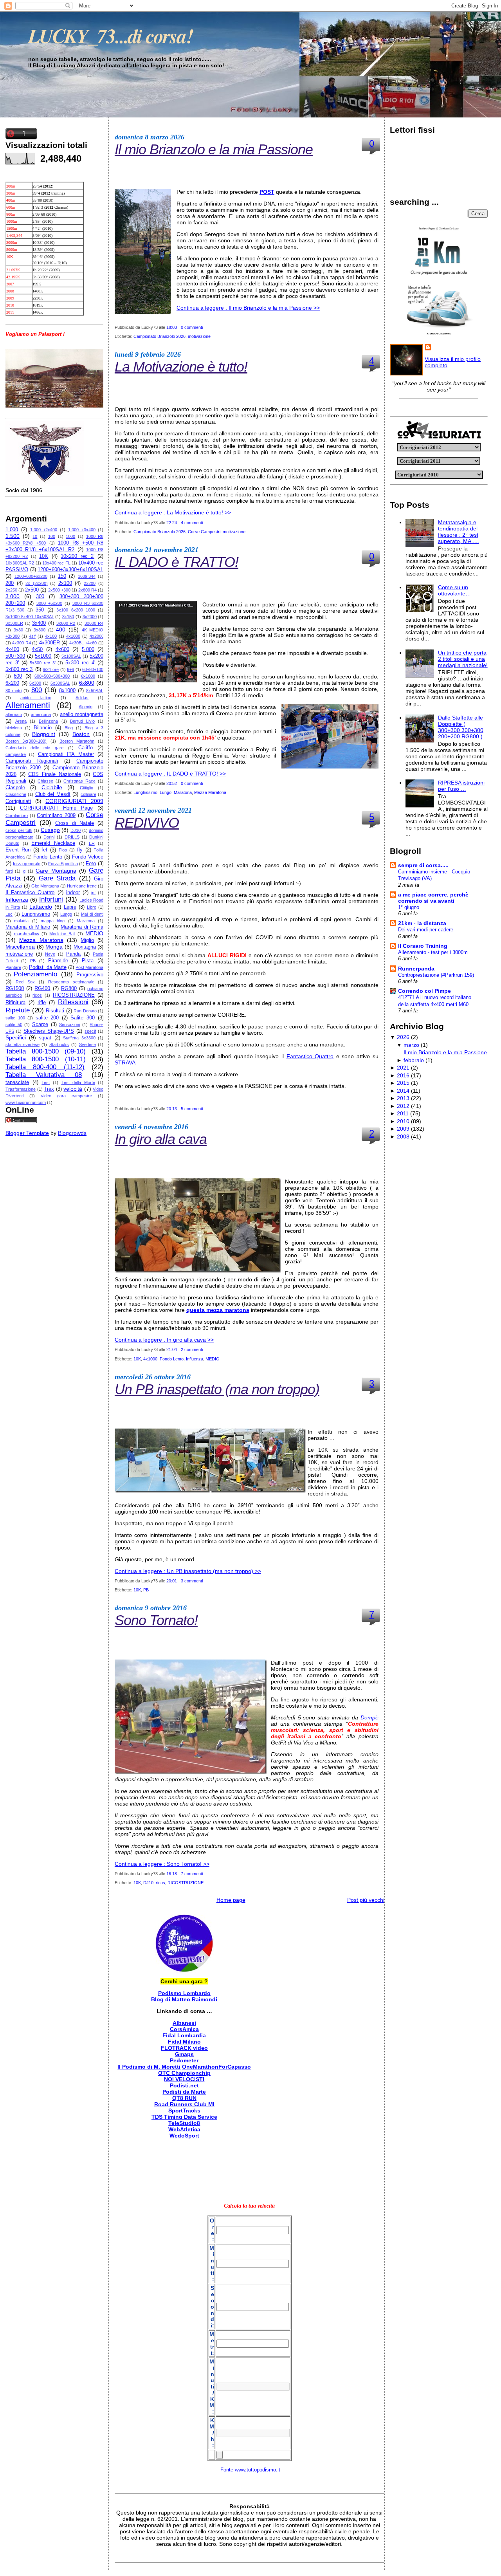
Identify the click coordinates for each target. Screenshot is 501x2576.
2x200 (90, 583)
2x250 (11, 590)
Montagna (85, 947)
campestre (16, 754)
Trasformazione (21, 1089)
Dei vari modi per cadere (426, 930)
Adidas (82, 698)
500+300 (15, 656)
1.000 (12, 530)
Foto (91, 864)
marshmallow (27, 934)
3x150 (68, 617)
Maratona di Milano (28, 927)
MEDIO (94, 933)
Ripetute (18, 1010)
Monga (54, 947)
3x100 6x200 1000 (76, 610)
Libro (92, 907)
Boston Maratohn (77, 741)
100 (52, 536)
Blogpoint (44, 734)
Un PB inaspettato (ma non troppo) (217, 1389)
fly (80, 850)
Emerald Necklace (53, 843)
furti (9, 871)
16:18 (172, 1874)
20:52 (172, 783)
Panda (73, 954)
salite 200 (47, 1018)
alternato (14, 714)
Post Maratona (89, 967)
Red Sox (25, 982)
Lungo (66, 914)
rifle (42, 1003)
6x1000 (88, 676)
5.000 (88, 649)
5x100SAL (71, 656)
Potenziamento (35, 974)
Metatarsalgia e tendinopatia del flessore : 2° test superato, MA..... (459, 532)
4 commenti (192, 523)
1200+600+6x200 (31, 576)
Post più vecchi (366, 1900)
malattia (21, 921)
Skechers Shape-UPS (49, 1031)
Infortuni (51, 899)
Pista (88, 961)
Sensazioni (69, 1025)
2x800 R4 (87, 590)
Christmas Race (79, 781)
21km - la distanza (422, 923)
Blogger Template (27, 1133)
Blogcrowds (72, 1133)
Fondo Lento (48, 857)
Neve (50, 954)
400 (61, 630)
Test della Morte (78, 1082)
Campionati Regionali (32, 761)
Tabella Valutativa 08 (44, 1075)
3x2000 (90, 617)
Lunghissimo (36, 914)
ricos (37, 995)
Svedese (87, 1044)
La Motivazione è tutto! (181, 367)
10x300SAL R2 (20, 563)
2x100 (65, 583)
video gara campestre (67, 1096)
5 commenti (192, 1109)
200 (10, 583)
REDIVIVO (147, 823)
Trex (49, 1089)
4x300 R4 (21, 643)
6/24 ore (51, 669)
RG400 (42, 989)
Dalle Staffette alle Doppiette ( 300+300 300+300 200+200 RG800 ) (461, 727)
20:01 (172, 1581)
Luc (9, 914)
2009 (403, 1129)
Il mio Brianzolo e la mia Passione (214, 149)
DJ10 (76, 830)
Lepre (70, 907)
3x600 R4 (94, 623)
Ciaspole (15, 788)
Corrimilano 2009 (56, 815)
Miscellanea (20, 947)
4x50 (37, 649)
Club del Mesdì (53, 794)
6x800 (87, 683)
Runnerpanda (416, 969)
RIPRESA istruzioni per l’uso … (461, 786)
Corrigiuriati (18, 801)
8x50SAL (95, 691)
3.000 (13, 596)
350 (40, 610)
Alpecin (86, 707)
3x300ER (14, 623)
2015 (403, 1083)
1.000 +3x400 (82, 530)
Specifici (16, 1037)
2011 (403, 1113)
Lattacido (41, 907)
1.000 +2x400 (44, 530)
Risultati (55, 1011)
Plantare (13, 967)
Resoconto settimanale (71, 982)
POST (267, 192)
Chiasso (45, 781)
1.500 (13, 536)
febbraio (414, 1060)
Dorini (49, 837)
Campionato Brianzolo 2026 (159, 336)
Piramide (58, 961)
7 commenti (192, 1874)
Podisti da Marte (48, 967)
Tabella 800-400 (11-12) (45, 1067)
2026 (403, 1037)
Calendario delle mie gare (34, 748)
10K (44, 556)
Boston (81, 734)
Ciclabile (52, 787)
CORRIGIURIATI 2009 (74, 801)
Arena (21, 721)
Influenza (17, 900)
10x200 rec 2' (77, 556)
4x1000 (73, 636)
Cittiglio (87, 788)
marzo (411, 1045)
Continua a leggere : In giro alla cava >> (164, 1340)
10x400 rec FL (56, 563)
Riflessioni (73, 1002)
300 (40, 597)
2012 (403, 1106)
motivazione (19, 954)
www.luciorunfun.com (26, 1102)
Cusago (50, 830)
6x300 (35, 683)
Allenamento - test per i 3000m (433, 952)
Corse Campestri (204, 532)
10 (35, 536)
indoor (73, 893)
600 (18, 676)
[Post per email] (205, 327)
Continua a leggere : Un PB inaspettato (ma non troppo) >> (188, 1571)
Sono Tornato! (156, 1620)
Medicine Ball (62, 934)
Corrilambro (17, 815)
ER (92, 843)
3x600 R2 (66, 623)
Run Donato (85, 1011)
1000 (70, 536)
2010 (403, 1121)
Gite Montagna (45, 886)
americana (41, 714)
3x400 (39, 623)
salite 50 (14, 1025)
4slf (32, 636)
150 (62, 576)
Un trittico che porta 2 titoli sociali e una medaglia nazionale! (463, 659)
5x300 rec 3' (42, 663)
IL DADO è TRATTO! (177, 562)
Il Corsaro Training (423, 946)
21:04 (172, 1349)
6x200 (12, 683)
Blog (69, 728)
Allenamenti (28, 705)
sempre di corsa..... (423, 865)
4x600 (62, 649)
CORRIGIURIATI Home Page (56, 808)
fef (44, 850)
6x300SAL (60, 683)
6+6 (70, 669)
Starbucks (59, 1044)
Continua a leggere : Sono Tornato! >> (162, 1864)
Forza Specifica (63, 864)
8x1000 (67, 691)
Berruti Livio (82, 721)
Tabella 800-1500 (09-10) (46, 1051)
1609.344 (87, 576)
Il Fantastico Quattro (30, 893)
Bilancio (43, 728)
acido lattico (36, 698)
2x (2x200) (37, 583)
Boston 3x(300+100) (26, 741)
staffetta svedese (23, 1044)
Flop (63, 850)
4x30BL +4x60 (83, 643)
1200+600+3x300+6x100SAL (70, 570)
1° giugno (409, 907)
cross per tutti (19, 830)
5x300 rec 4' (80, 663)
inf (93, 893)
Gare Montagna (56, 871)
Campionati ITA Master (66, 754)
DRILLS (72, 837)
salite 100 (15, 1018)
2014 (403, 1091)
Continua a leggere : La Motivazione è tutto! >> (173, 512)
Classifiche (16, 794)
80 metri (14, 691)
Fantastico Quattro (310, 1056)
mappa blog (53, 921)
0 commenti (192, 327)
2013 (403, 1098)
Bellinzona (48, 721)
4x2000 (97, 636)
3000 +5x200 (49, 603)
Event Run (18, 850)
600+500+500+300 (52, 676)
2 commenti (192, 1349)
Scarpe (40, 1025)
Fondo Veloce (88, 857)
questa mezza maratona (218, 1310)
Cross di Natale (75, 823)
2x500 (32, 590)
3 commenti (192, 1581)
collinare (88, 794)
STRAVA (125, 1063)
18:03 (172, 327)
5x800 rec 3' (19, 669)
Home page (231, 1900)
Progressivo (90, 975)
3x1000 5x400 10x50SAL (30, 617)
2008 (403, 1136)
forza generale (27, 864)
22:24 (172, 523)
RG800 (69, 989)
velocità (73, 1089)
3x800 (40, 630)
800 (37, 690)
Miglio (87, 940)
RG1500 (15, 989)
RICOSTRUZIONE (74, 995)
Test (46, 1082)
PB (33, 961)
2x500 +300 (59, 590)
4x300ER (50, 643)
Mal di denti (92, 914)
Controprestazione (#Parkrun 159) (436, 975)
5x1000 (43, 656)
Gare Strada (57, 878)
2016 (403, 1075)
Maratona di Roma (82, 927)
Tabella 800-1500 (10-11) (46, 1059)
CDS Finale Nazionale (54, 774)
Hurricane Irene (82, 886)
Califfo (86, 748)
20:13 (172, 1109)
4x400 (12, 649)
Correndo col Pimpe (424, 991)
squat (45, 1038)
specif (90, 1031)
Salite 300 (83, 1018)
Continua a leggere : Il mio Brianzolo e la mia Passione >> (248, 308)
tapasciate (17, 1082)
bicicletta (14, 728)
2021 (403, 1068)
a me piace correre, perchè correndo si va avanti (433, 898)
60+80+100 (93, 669)
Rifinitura (15, 1003)
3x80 (18, 630)
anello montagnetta (82, 714)
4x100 (51, 636)
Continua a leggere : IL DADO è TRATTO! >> (170, 774)
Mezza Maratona (41, 940)
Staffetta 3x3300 (79, 1038)
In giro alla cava (161, 1139)
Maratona (86, 921)
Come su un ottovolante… (454, 590)
